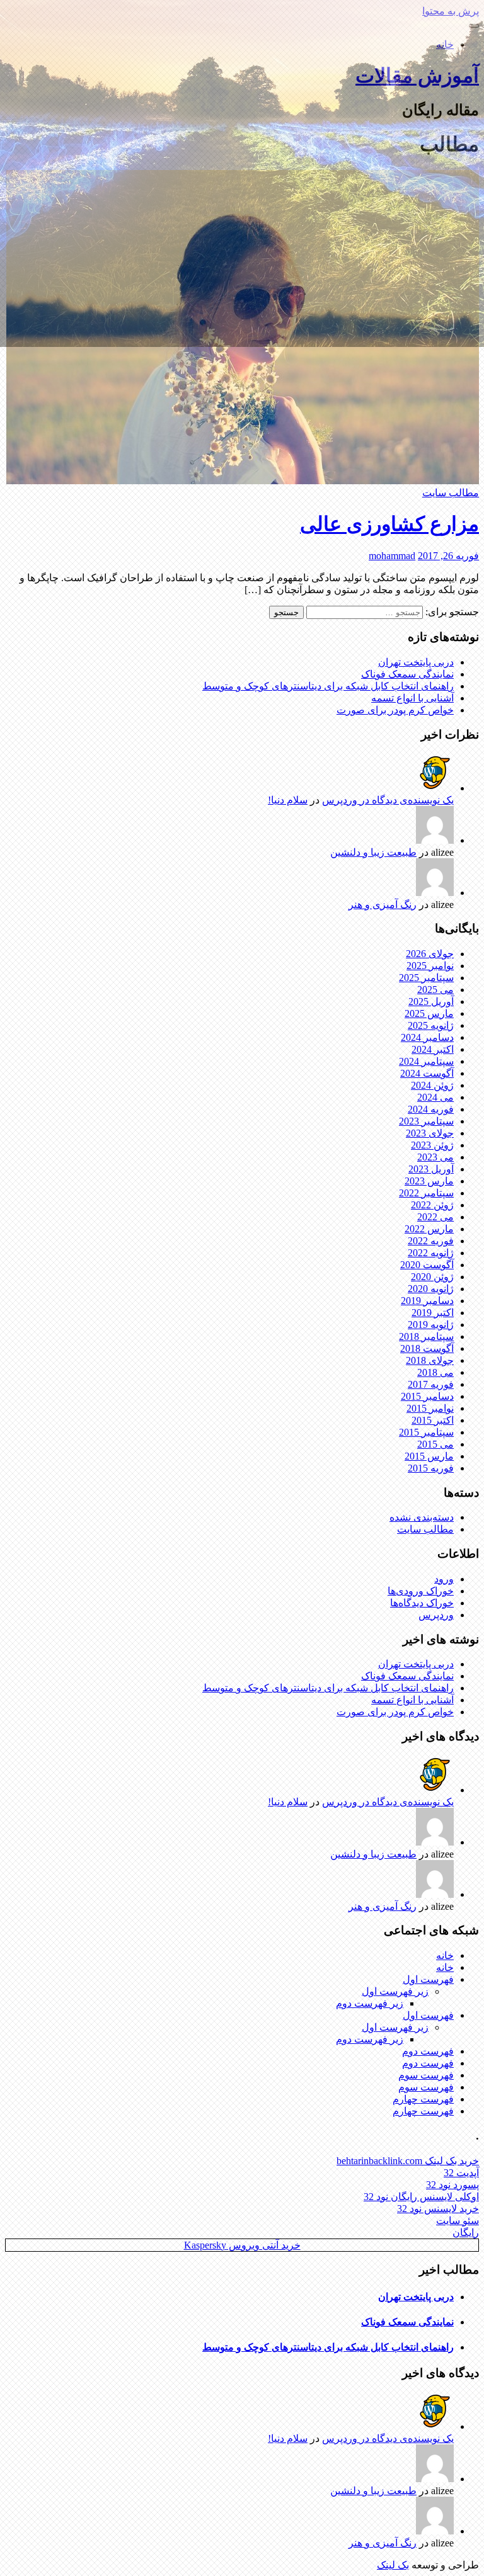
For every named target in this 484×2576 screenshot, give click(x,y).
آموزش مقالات (417, 76)
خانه (445, 44)
